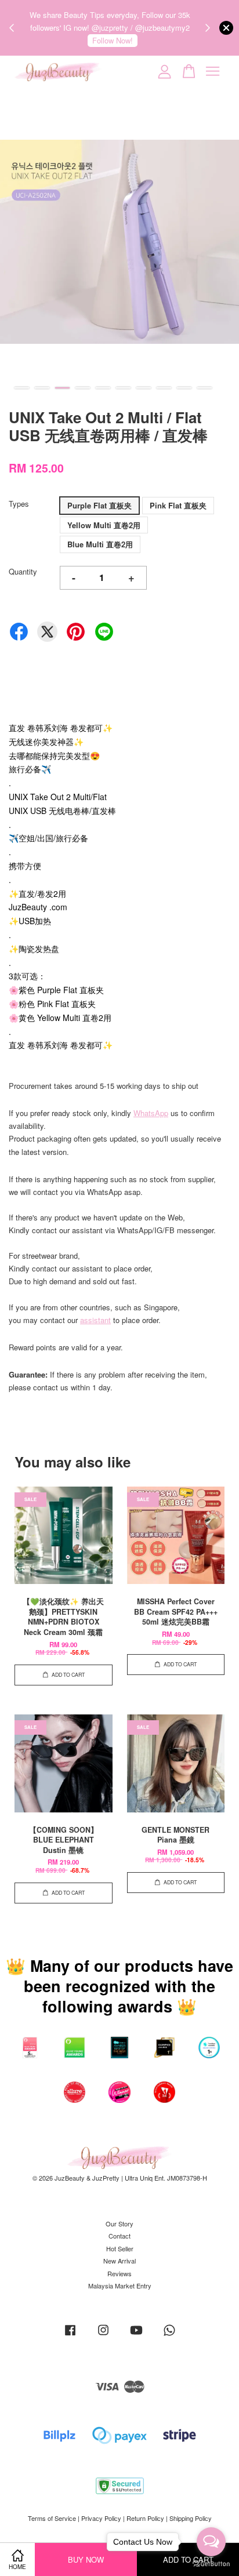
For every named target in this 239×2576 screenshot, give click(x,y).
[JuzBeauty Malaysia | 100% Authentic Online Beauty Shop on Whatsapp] (169, 2335)
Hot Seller (120, 2248)
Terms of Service (52, 2518)
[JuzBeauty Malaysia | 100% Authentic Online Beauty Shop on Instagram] (103, 2335)
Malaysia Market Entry (120, 2286)
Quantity (23, 571)
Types (19, 504)
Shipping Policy (191, 2518)
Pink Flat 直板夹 (178, 505)
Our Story (119, 2223)
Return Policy (145, 2518)
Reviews (119, 2273)
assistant (95, 1320)
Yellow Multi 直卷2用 (104, 525)
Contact (119, 2236)
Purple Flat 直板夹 (99, 505)
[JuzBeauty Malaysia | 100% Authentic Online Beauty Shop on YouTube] (136, 2335)
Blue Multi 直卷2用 (100, 544)
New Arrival (119, 2261)
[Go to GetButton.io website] (211, 2564)
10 (204, 388)
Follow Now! (113, 40)
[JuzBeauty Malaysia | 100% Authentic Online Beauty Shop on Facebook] (70, 2335)
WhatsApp (151, 1113)
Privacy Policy (101, 2518)
